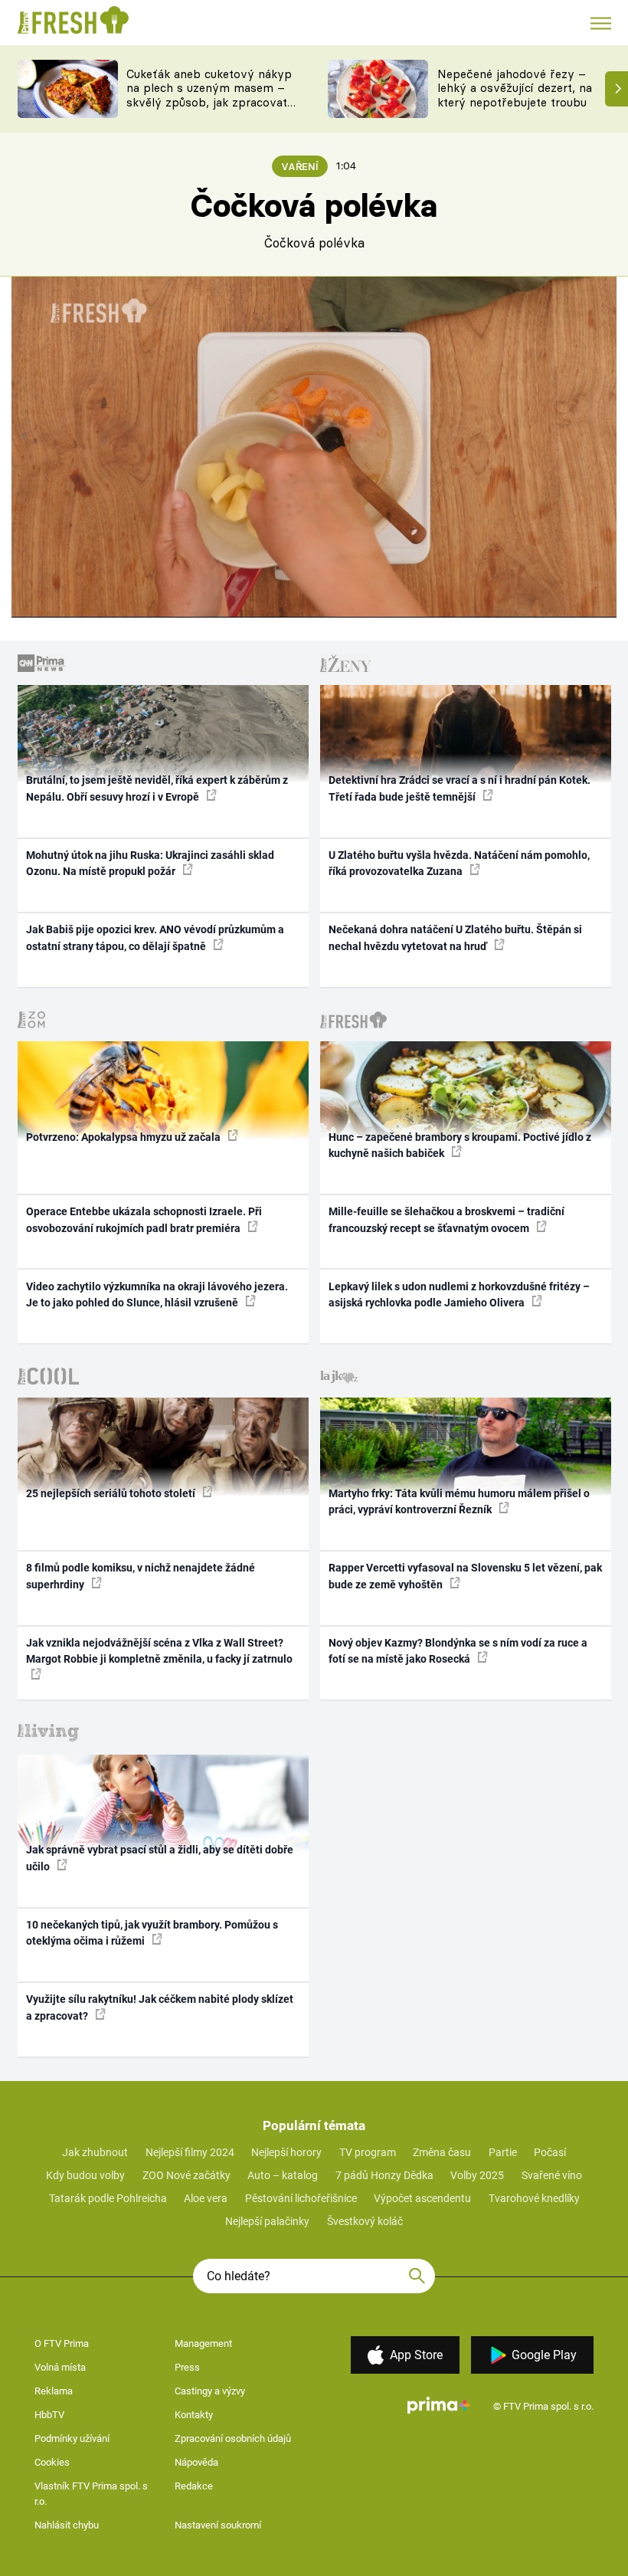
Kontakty (194, 2415)
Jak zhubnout (95, 2152)
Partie (503, 2152)
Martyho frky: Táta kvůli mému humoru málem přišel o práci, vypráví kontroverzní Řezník (459, 1501)
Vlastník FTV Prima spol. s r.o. (91, 2494)
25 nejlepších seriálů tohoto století (112, 1493)
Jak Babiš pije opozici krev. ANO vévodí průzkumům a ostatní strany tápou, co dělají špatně (155, 937)
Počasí (550, 2152)
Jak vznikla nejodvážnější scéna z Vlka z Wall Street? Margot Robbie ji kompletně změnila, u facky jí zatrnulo (159, 1651)
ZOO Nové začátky (186, 2175)
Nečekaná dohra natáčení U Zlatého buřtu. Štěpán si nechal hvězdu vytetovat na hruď (455, 937)
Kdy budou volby (85, 2175)
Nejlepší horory (286, 2152)
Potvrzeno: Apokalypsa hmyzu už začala (124, 1137)
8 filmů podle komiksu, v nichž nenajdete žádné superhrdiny (141, 1576)
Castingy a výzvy (210, 2391)
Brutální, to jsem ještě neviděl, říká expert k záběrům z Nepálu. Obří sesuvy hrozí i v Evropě (157, 788)
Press (187, 2367)
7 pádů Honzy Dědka (384, 2175)
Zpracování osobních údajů (233, 2438)
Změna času (442, 2152)
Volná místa (60, 2367)
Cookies (52, 2462)
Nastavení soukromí (218, 2525)
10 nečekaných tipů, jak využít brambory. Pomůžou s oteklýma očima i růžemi (152, 1933)
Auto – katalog (283, 2175)
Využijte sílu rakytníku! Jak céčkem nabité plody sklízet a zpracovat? (160, 2007)
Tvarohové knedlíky (534, 2198)
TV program (368, 2152)
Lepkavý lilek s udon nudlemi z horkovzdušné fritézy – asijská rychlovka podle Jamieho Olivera (459, 1295)
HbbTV (49, 2415)
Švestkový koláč (365, 2221)
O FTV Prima (62, 2343)
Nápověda (196, 2462)
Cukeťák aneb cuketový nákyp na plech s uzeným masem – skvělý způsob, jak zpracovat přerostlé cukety (209, 95)
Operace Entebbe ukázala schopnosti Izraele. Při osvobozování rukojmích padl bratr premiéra (144, 1219)
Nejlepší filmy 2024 (190, 2152)
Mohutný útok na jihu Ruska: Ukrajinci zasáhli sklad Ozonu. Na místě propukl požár (150, 863)
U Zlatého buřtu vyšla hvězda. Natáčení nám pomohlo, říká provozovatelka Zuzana (459, 863)
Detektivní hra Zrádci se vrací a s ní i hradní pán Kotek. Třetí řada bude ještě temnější (460, 788)
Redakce (194, 2486)
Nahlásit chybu (67, 2525)
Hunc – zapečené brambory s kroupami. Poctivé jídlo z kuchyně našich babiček (460, 1145)
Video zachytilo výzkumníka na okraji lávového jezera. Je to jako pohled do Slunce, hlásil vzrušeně (157, 1295)
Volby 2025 (477, 2175)
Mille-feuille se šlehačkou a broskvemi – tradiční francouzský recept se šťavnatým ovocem (446, 1219)
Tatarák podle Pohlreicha (108, 2198)
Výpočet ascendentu (422, 2198)
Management (203, 2343)
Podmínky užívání (72, 2438)
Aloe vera (206, 2198)
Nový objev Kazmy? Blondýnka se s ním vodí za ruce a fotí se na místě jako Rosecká (458, 1651)
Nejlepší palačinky (267, 2221)
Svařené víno (552, 2175)
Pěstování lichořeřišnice (301, 2198)
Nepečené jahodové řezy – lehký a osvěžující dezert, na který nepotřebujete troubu (515, 88)
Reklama (54, 2391)
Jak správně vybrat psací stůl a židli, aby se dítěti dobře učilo (160, 1858)
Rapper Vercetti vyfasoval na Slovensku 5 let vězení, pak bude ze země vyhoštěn (465, 1576)
